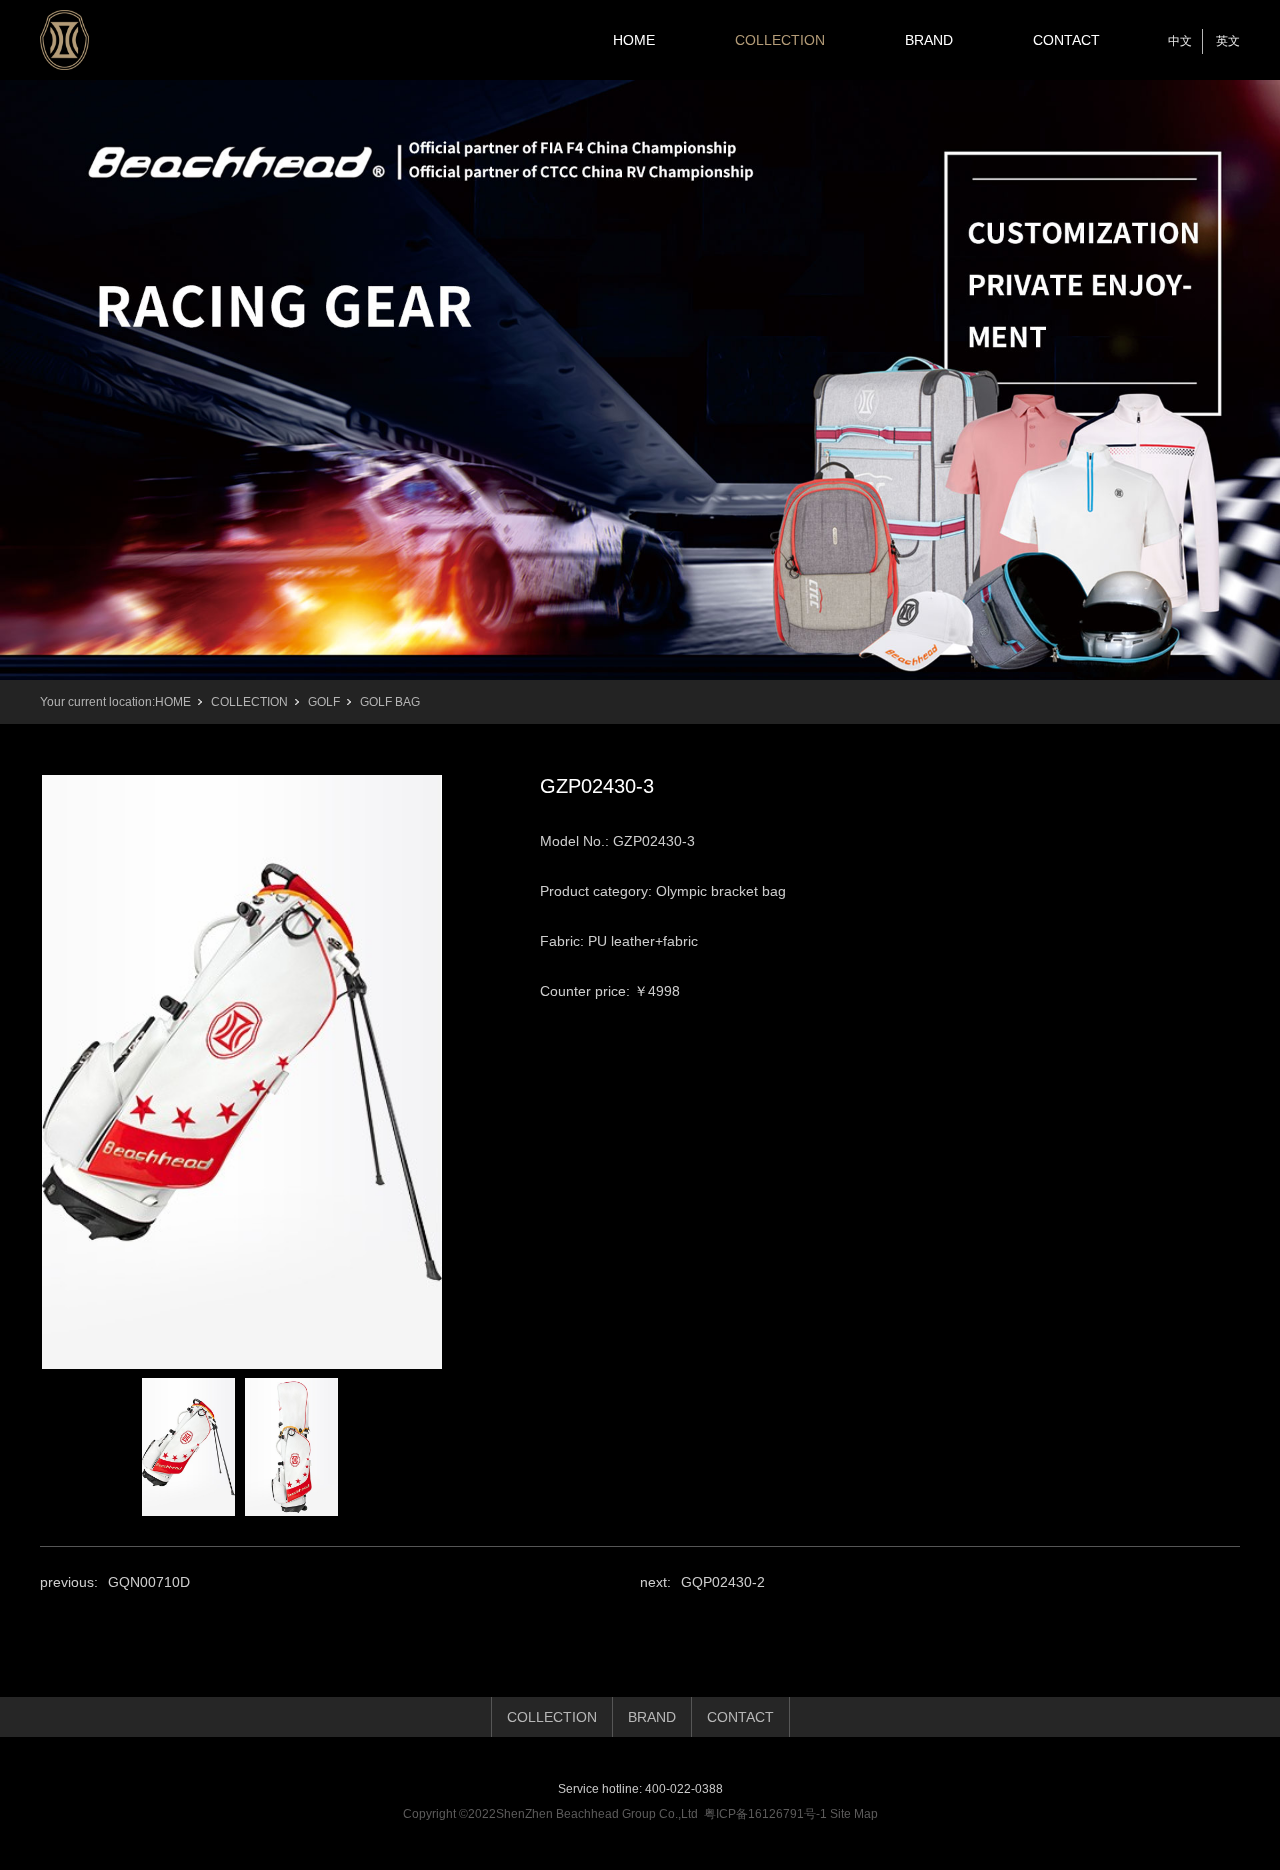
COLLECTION (780, 40)
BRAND (929, 40)
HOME (634, 40)
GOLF (324, 702)
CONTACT (1066, 40)
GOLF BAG (390, 702)
